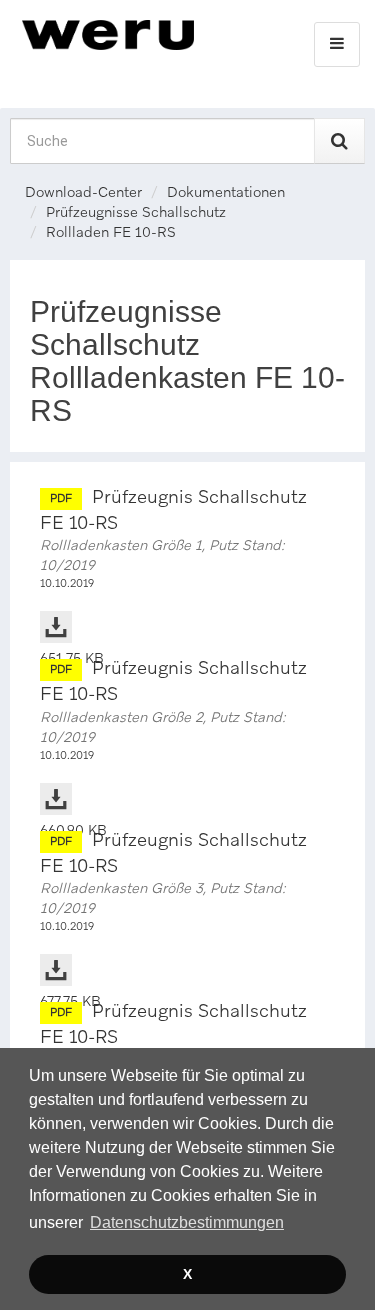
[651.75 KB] (187, 607)
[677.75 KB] (187, 950)
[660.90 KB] (187, 779)
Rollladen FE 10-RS (111, 232)
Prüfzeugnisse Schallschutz (136, 212)
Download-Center (83, 192)
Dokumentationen (226, 192)
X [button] (187, 1274)
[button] (187, 1223)
